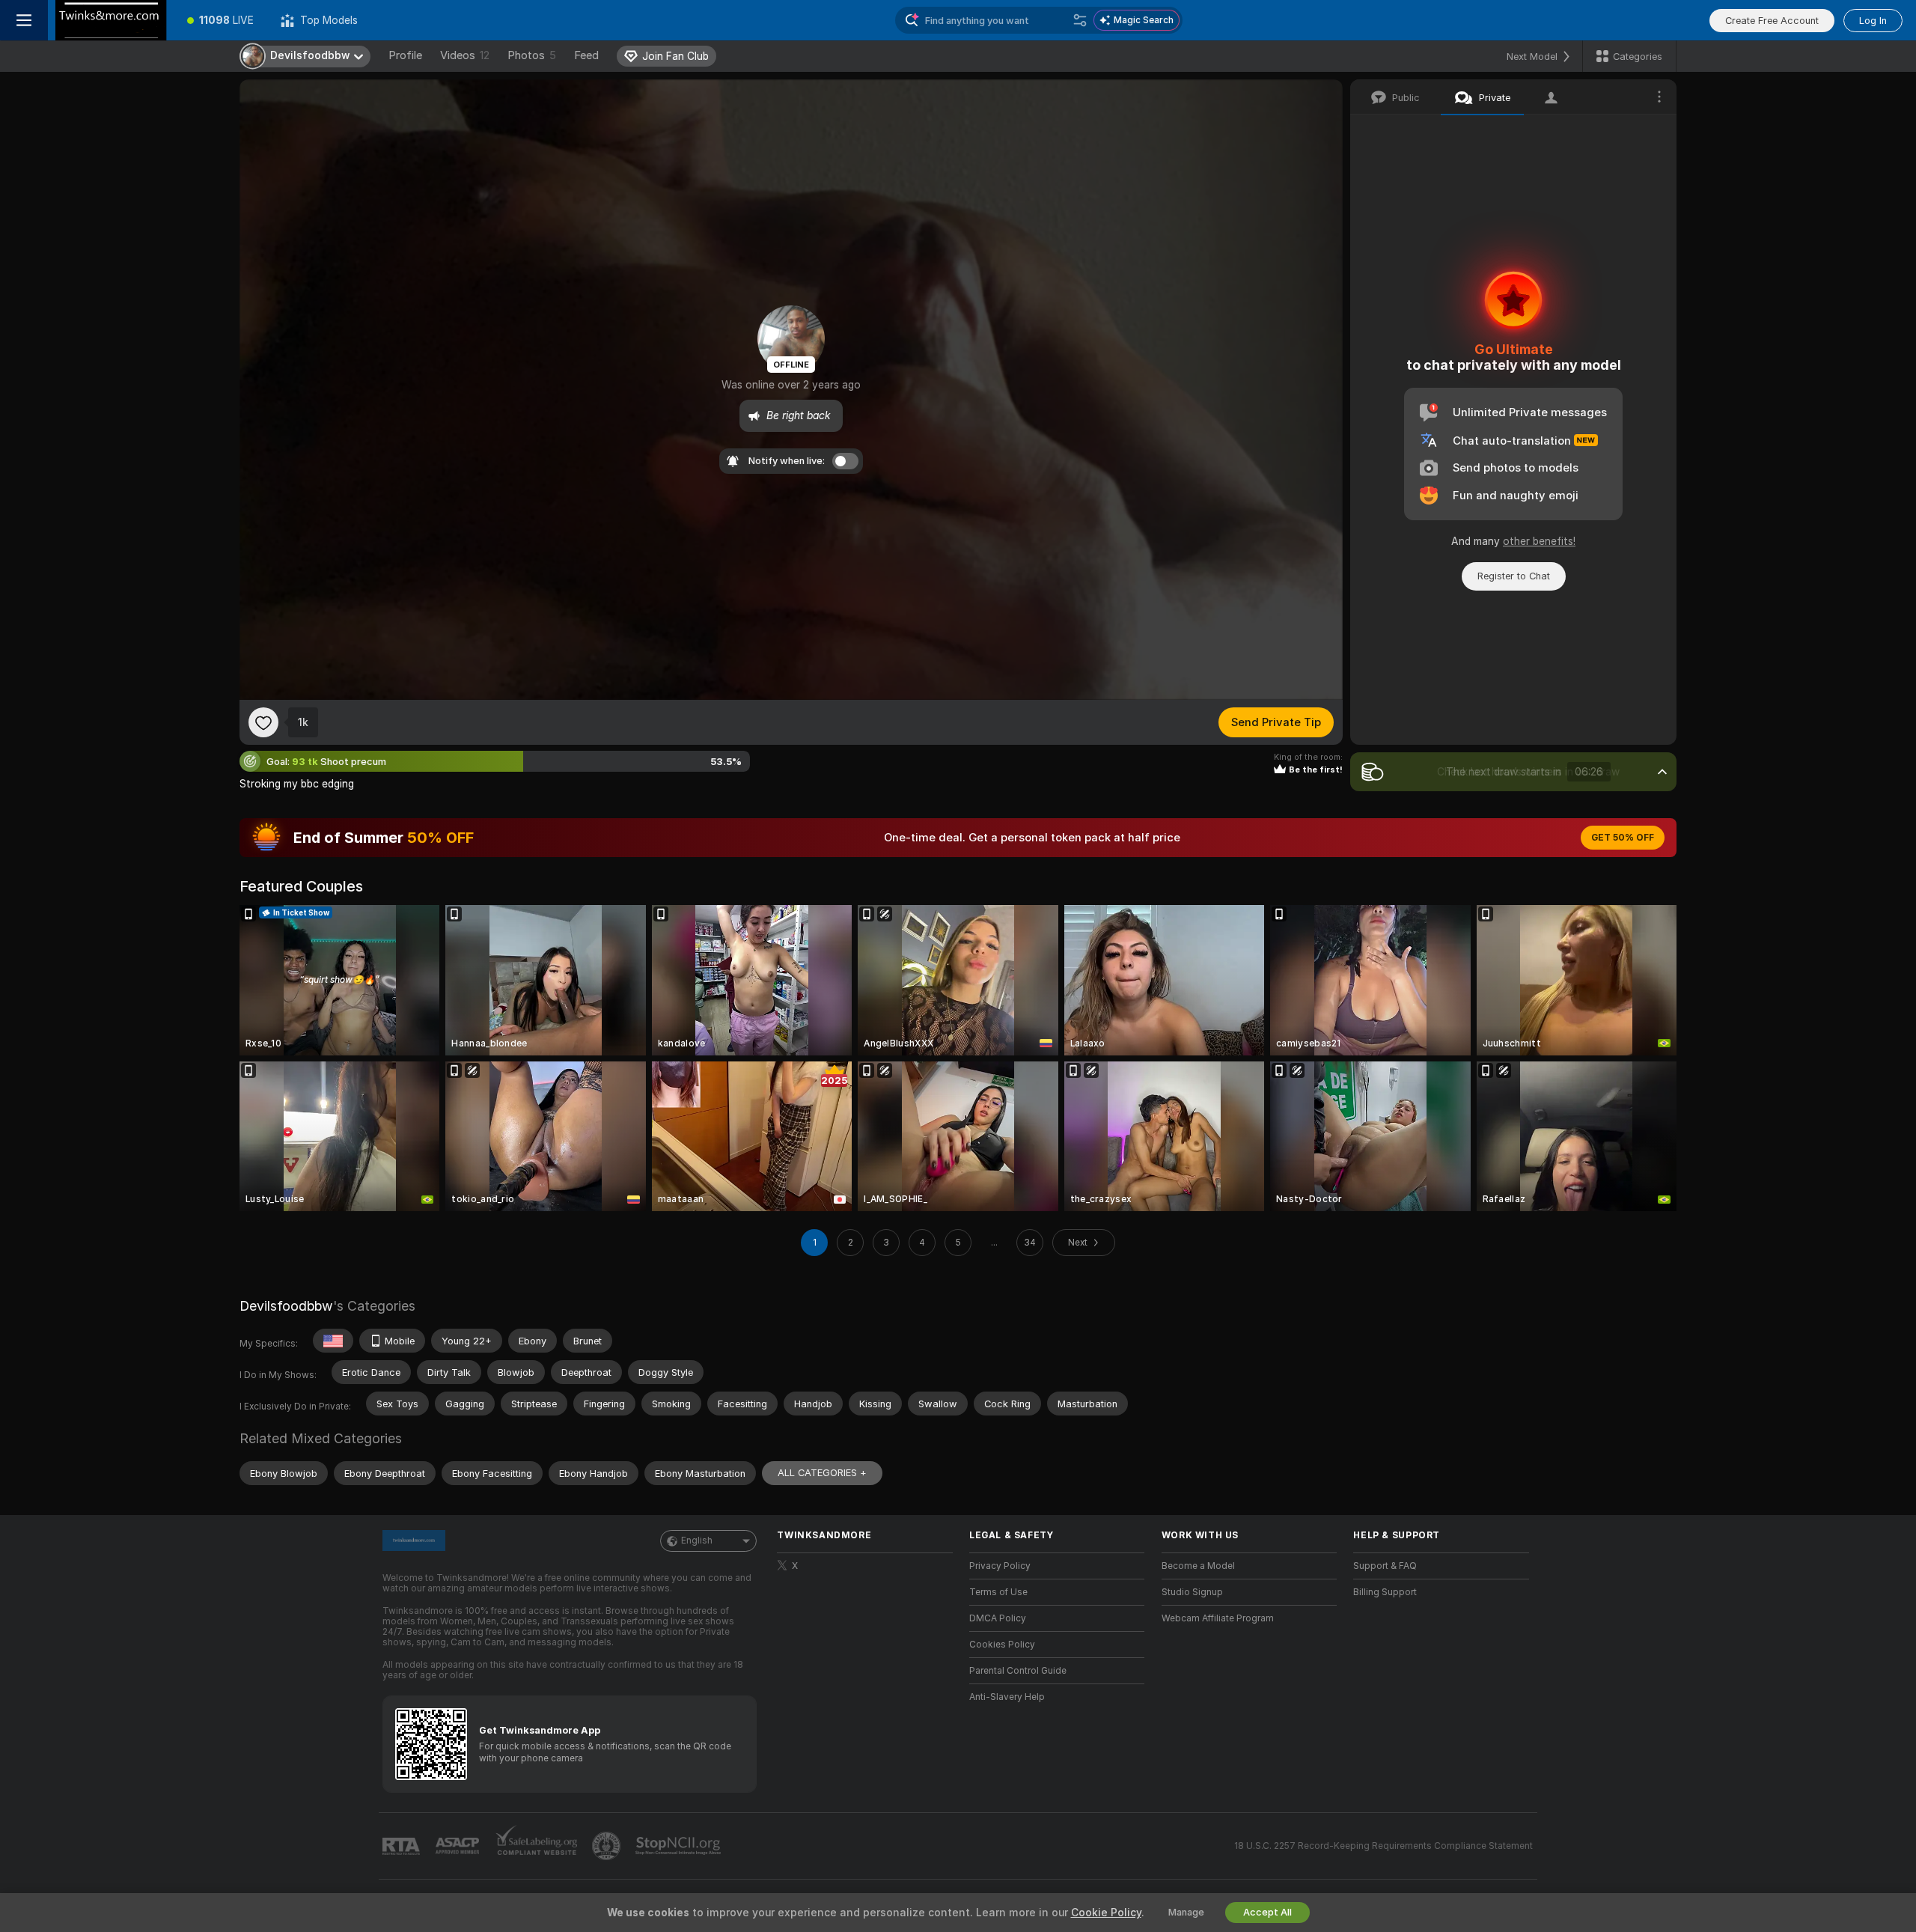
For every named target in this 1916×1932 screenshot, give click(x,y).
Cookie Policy (1106, 1913)
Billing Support (1385, 1592)
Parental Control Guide (1018, 1671)
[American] (333, 1341)
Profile (405, 55)
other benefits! (1539, 541)
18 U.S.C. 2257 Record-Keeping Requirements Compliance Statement (1383, 1846)
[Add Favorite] (263, 722)
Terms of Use (998, 1592)
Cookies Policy (1002, 1645)
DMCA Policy (998, 1618)
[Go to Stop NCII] (680, 1846)
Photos (532, 55)
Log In (1873, 21)
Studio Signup (1192, 1592)
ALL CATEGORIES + (822, 1473)
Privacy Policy (1000, 1566)
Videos (465, 55)
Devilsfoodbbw (286, 1306)
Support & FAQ (1385, 1566)
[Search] (1080, 20)
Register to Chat (1514, 576)
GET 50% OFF (1623, 838)
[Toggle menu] (24, 20)
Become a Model (1198, 1566)
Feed (586, 55)
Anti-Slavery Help (1007, 1697)
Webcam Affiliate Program (1218, 1618)
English (697, 1541)
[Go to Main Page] (111, 20)
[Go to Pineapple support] (608, 1846)
